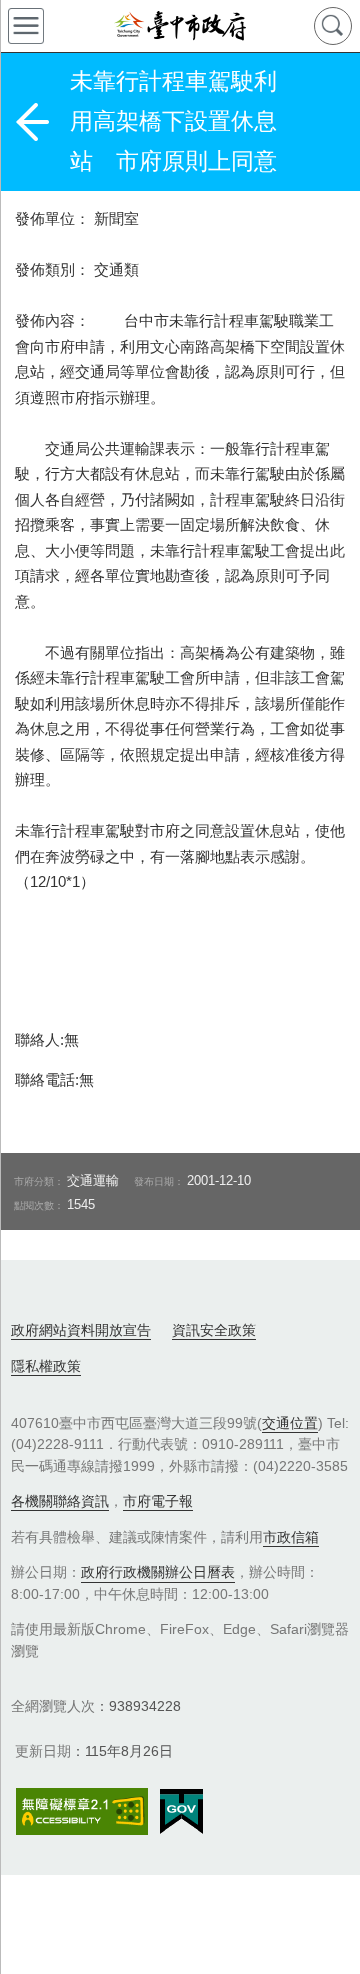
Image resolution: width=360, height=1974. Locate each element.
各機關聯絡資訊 (60, 1501)
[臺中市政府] (180, 26)
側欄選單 (26, 26)
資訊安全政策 (214, 1330)
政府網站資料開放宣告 (81, 1330)
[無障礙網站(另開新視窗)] (82, 1811)
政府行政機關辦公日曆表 (158, 1572)
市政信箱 (291, 1537)
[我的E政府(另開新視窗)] (181, 1812)
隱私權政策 (46, 1366)
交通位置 (290, 1423)
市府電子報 (158, 1501)
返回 (32, 122)
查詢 (333, 26)
